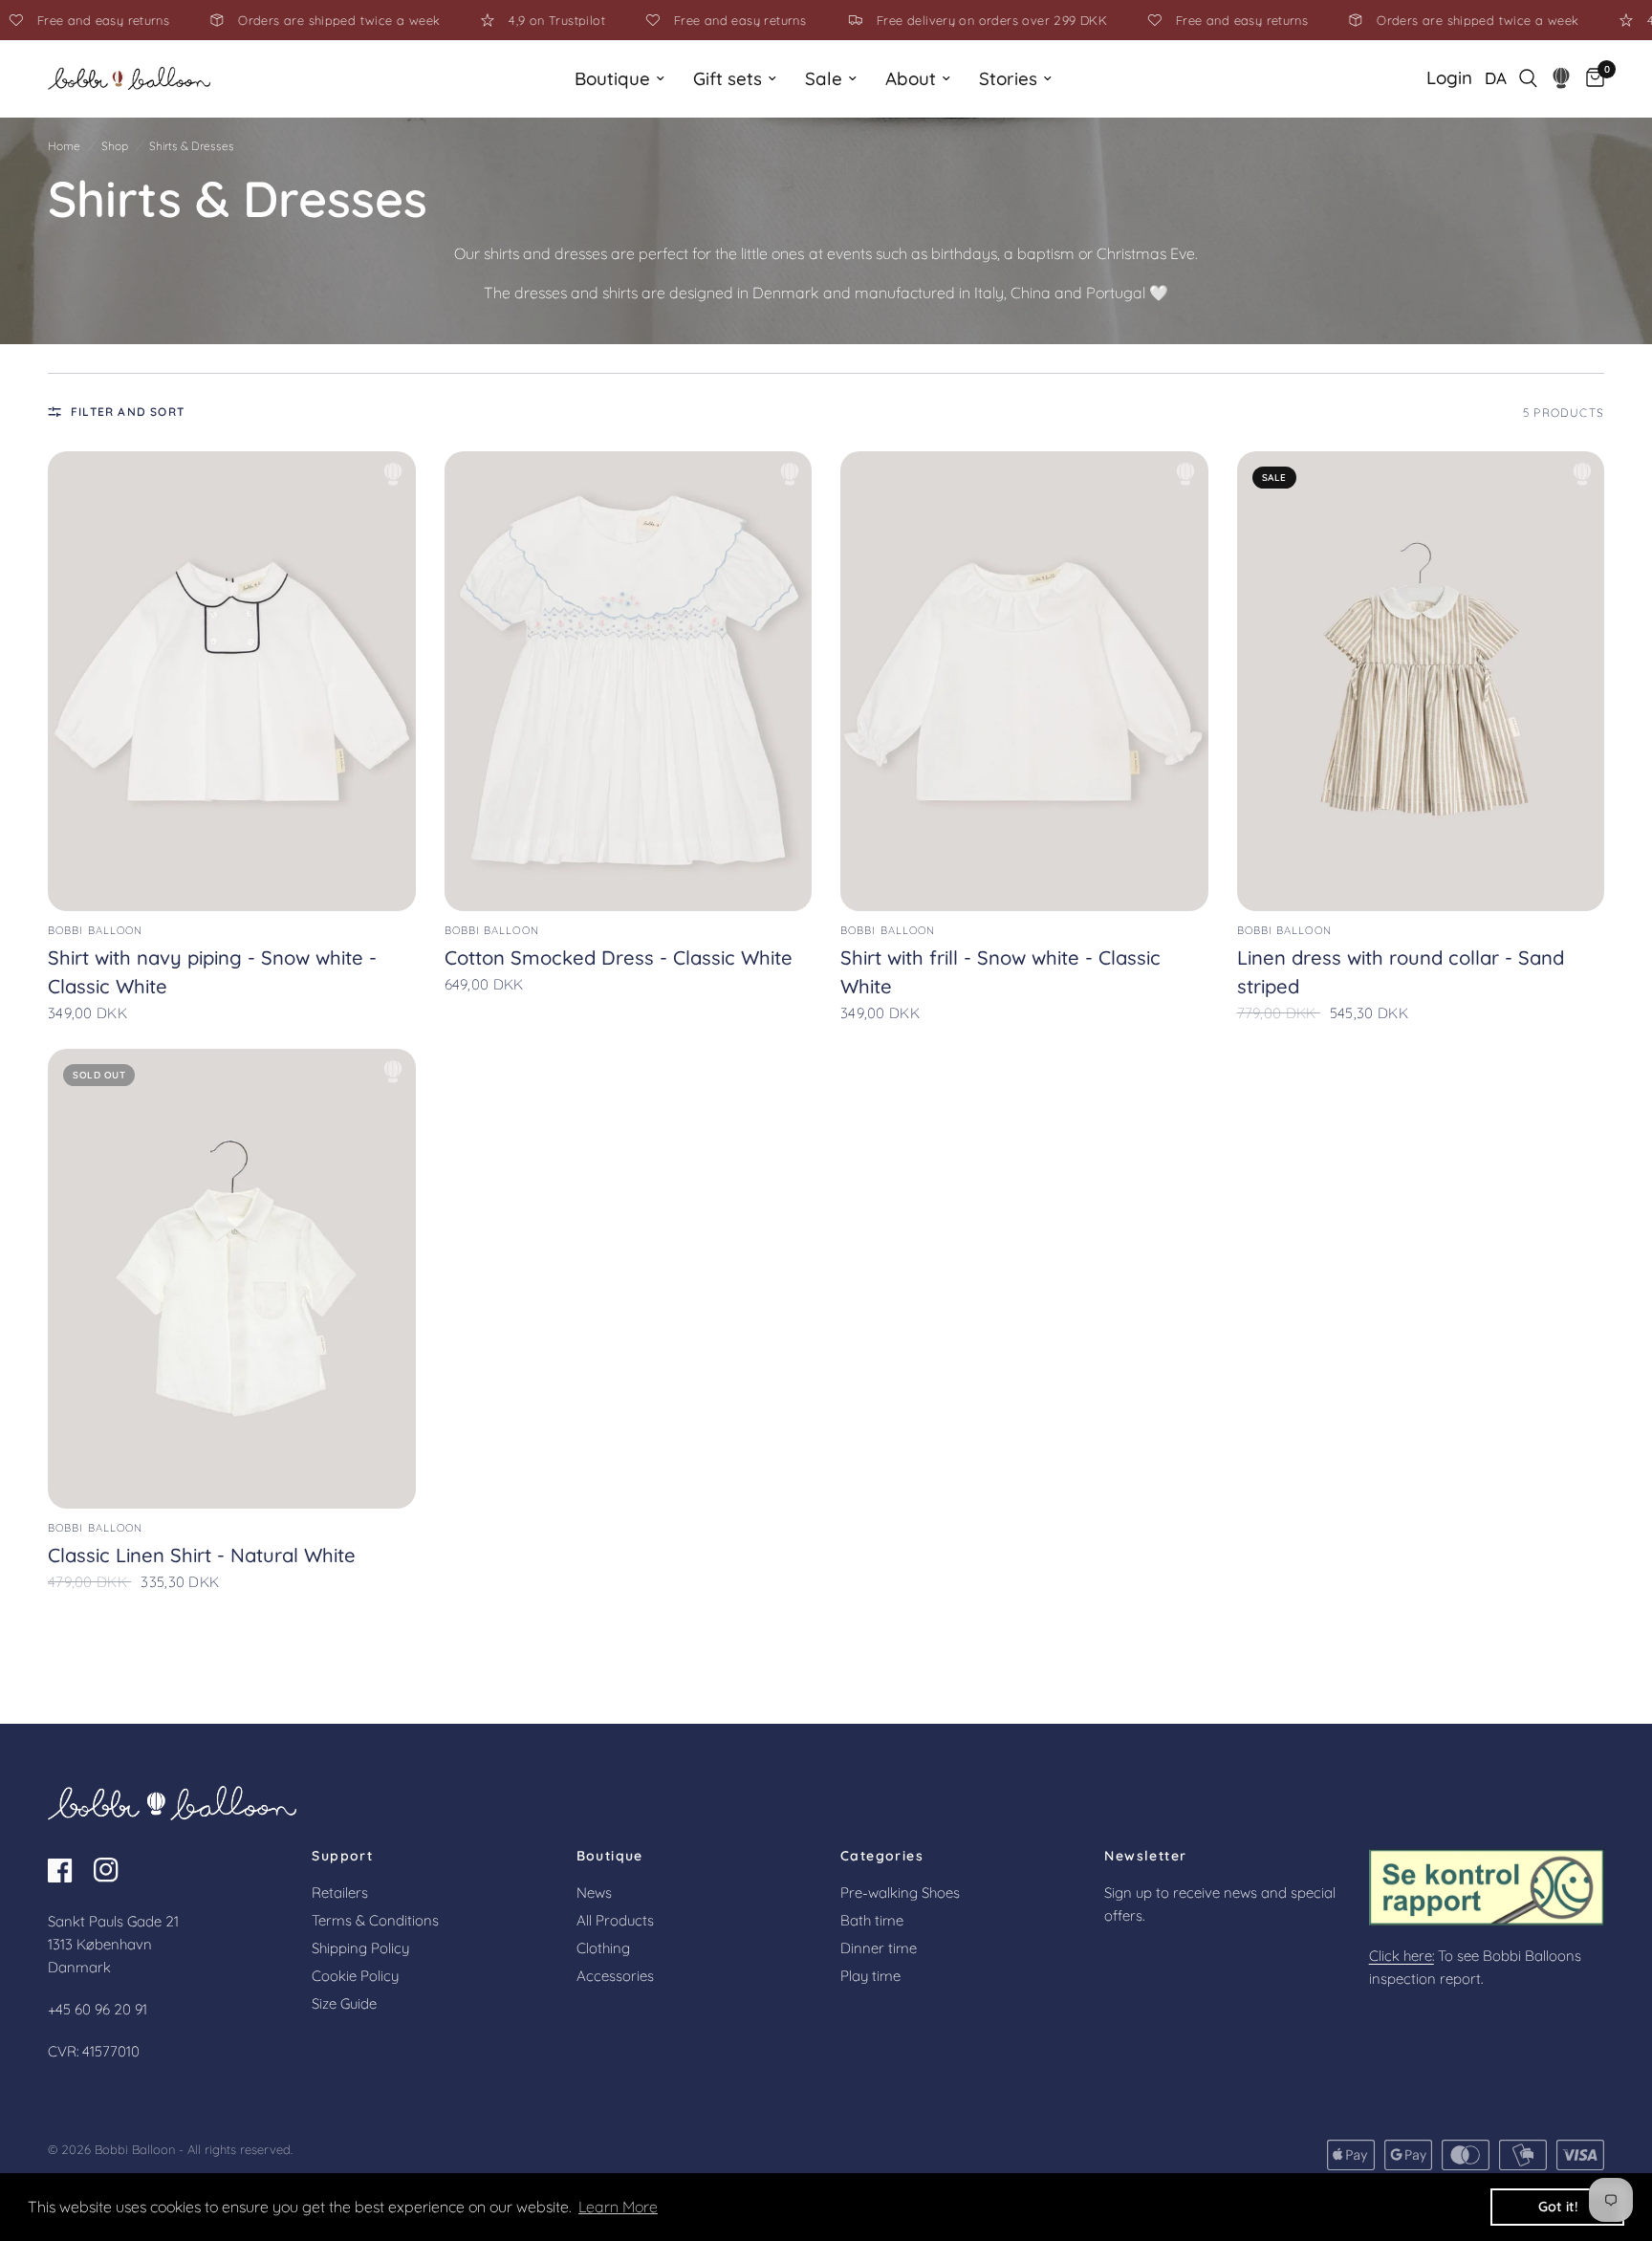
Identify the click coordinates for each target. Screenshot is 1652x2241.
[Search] (1528, 78)
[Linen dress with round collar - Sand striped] (1421, 681)
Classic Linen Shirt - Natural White (202, 1555)
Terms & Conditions (375, 1920)
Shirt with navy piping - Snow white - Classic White (212, 972)
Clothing (603, 1948)
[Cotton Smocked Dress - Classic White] (629, 681)
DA (1496, 78)
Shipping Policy (360, 1948)
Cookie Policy (355, 1976)
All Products (615, 1920)
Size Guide (344, 2003)
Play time (870, 1976)
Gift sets (728, 78)
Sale (824, 78)
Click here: (1402, 1956)
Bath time (872, 1920)
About (911, 78)
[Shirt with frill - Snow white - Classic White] (1024, 681)
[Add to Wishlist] (393, 474)
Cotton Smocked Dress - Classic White (619, 957)
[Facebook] (69, 1870)
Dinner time (879, 1948)
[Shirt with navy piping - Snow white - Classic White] (232, 681)
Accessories (615, 1976)
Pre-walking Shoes (900, 1893)
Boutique (612, 78)
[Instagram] (115, 1870)
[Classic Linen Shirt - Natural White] (232, 1279)
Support (342, 1856)
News (594, 1893)
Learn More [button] (618, 2207)
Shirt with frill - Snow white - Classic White (1000, 972)
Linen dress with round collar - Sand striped (1401, 972)
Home (64, 146)
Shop (115, 146)
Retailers (340, 1893)
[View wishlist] (1562, 78)
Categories (882, 1856)
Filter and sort (128, 412)
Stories (1008, 78)
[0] (1590, 78)
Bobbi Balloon (95, 930)
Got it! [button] (1558, 2207)
